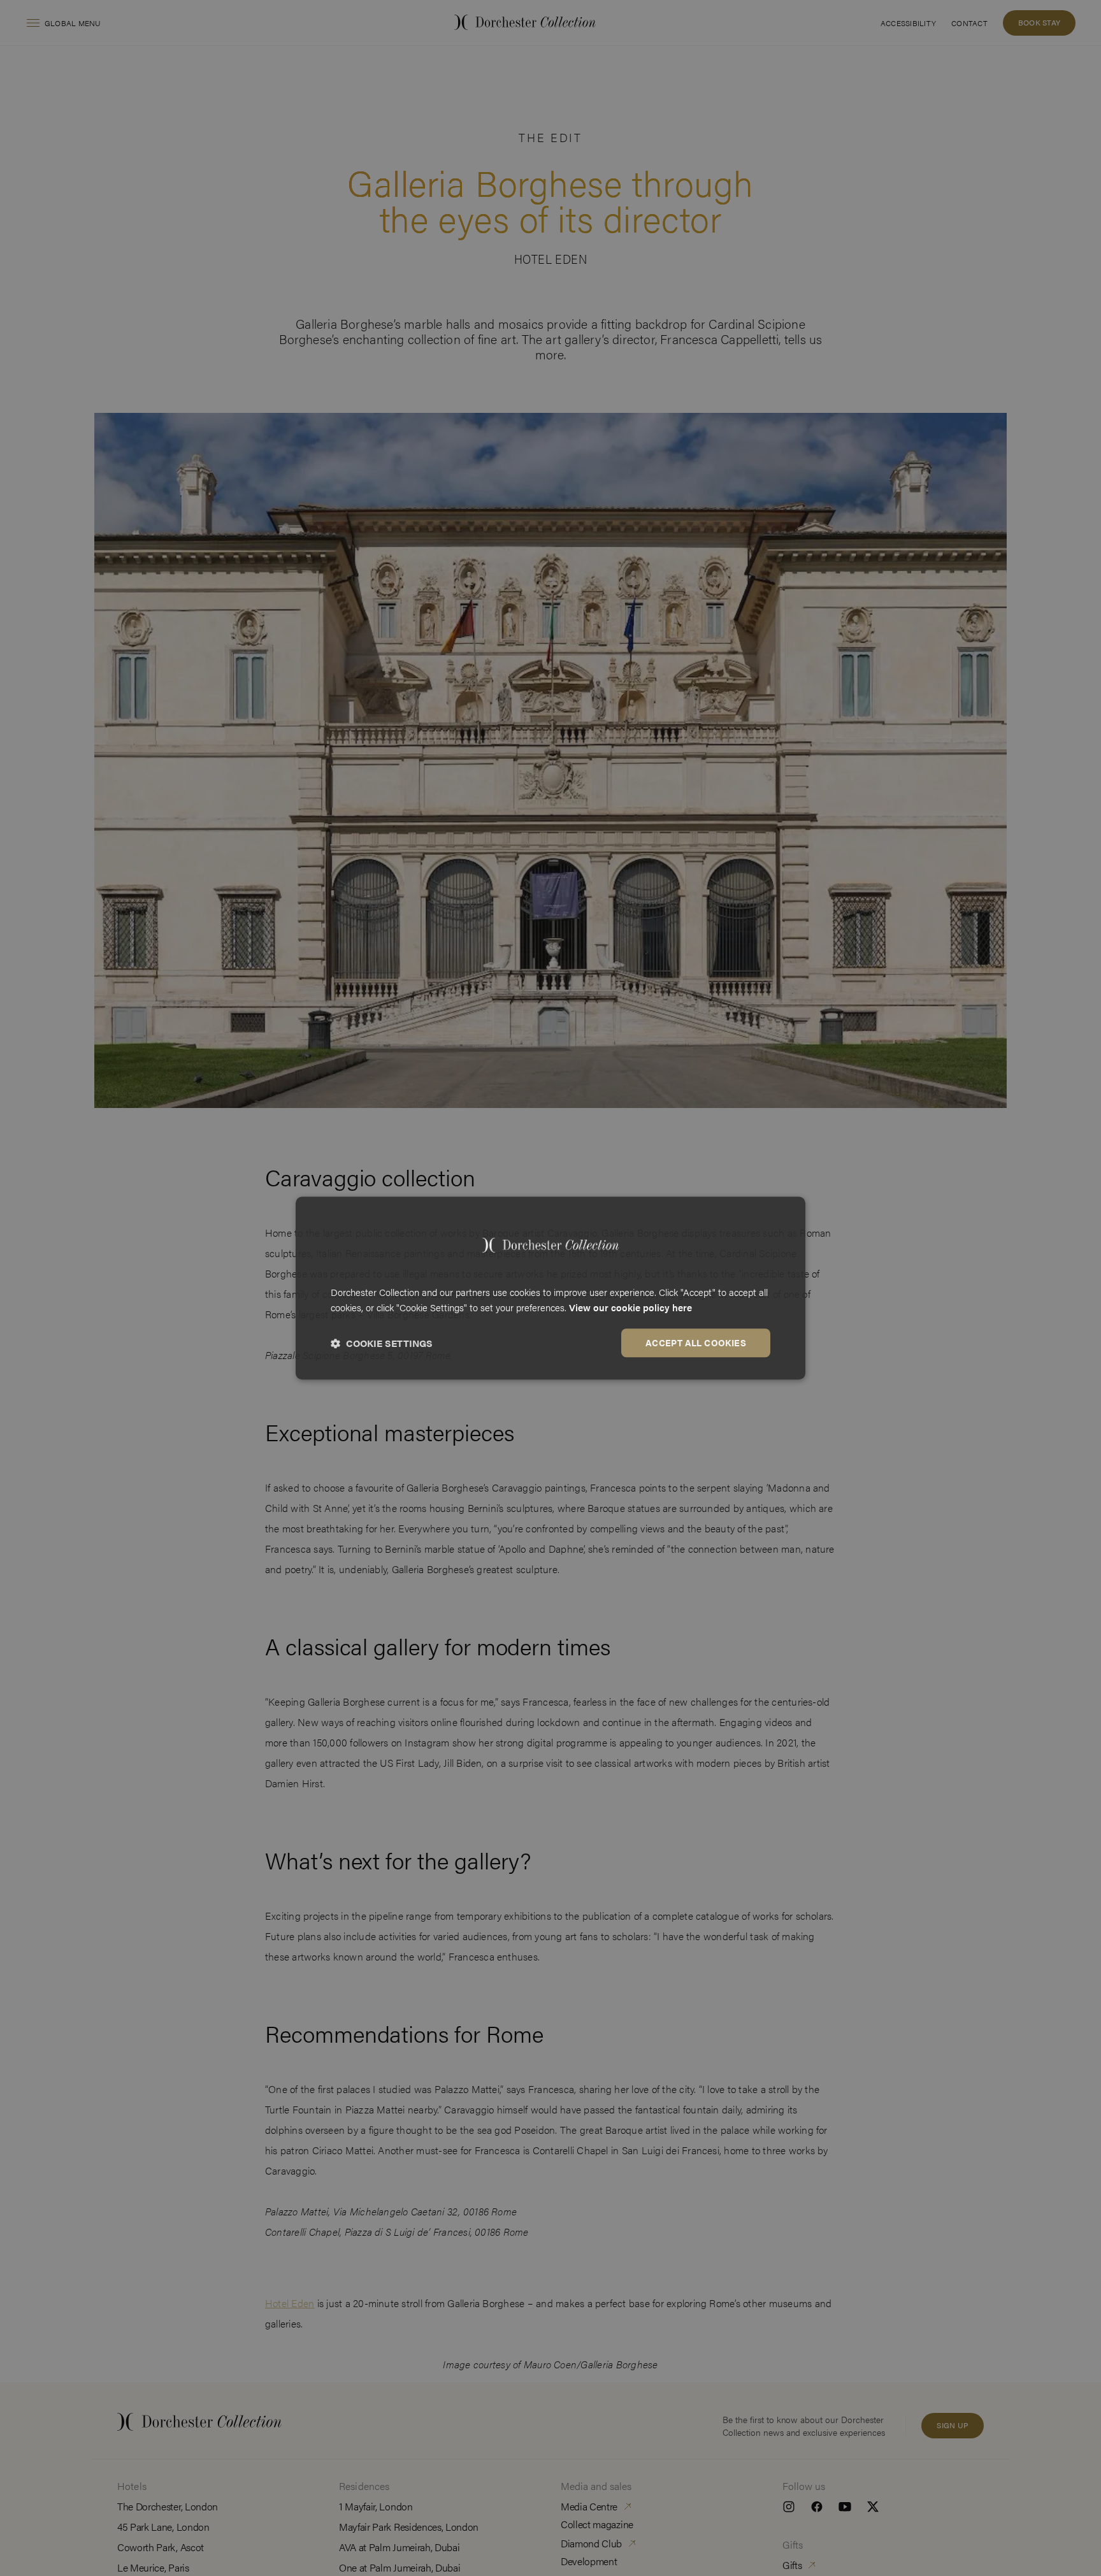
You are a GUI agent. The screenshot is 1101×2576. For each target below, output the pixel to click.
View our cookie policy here (630, 1308)
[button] (382, 1343)
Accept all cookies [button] (696, 1342)
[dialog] (550, 1288)
